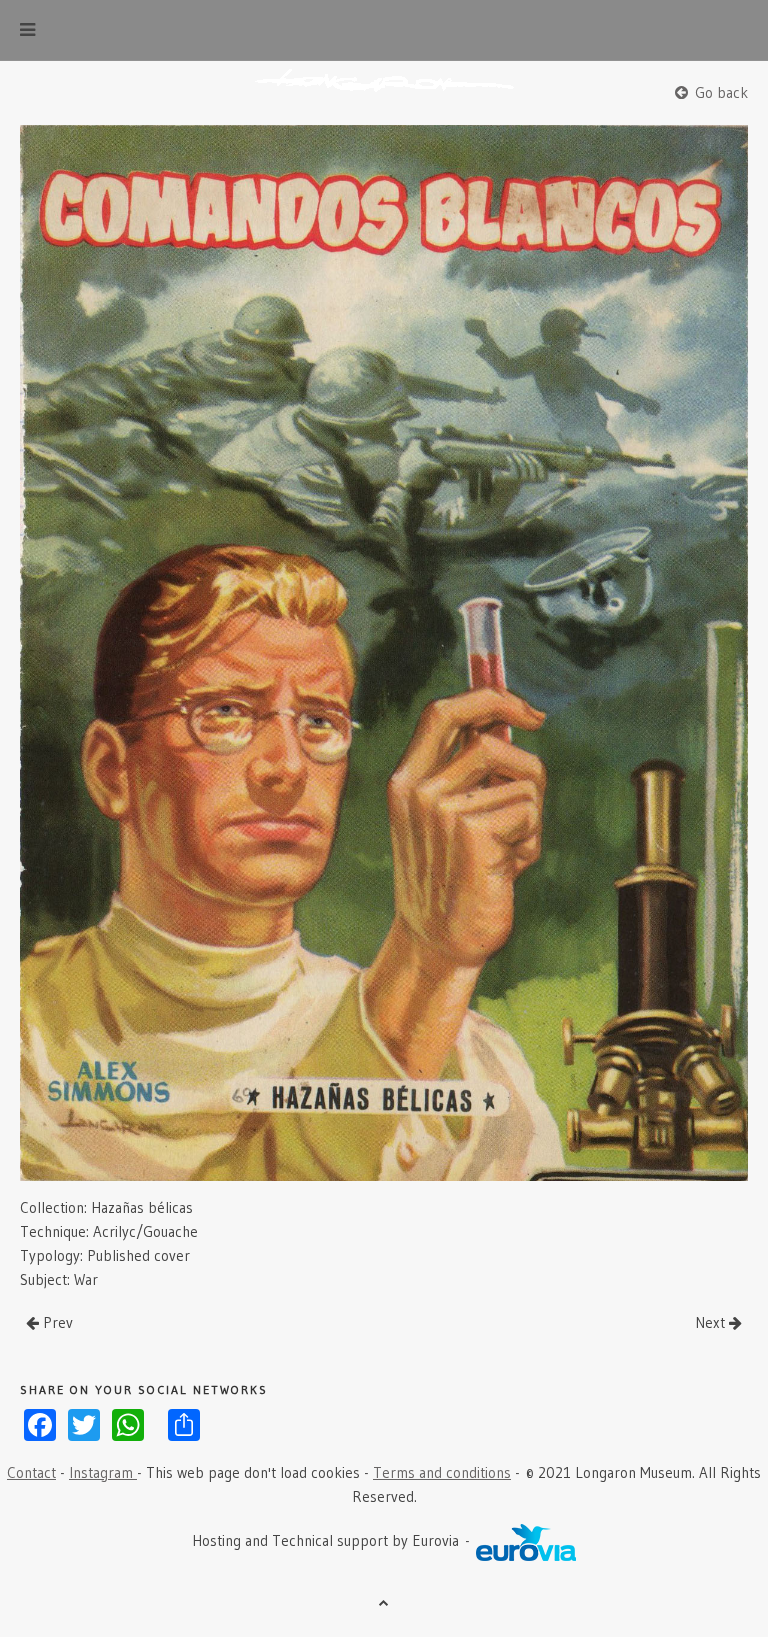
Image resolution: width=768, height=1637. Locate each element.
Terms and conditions (442, 1472)
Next (712, 1322)
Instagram (103, 1472)
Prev (56, 1322)
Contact (31, 1472)
